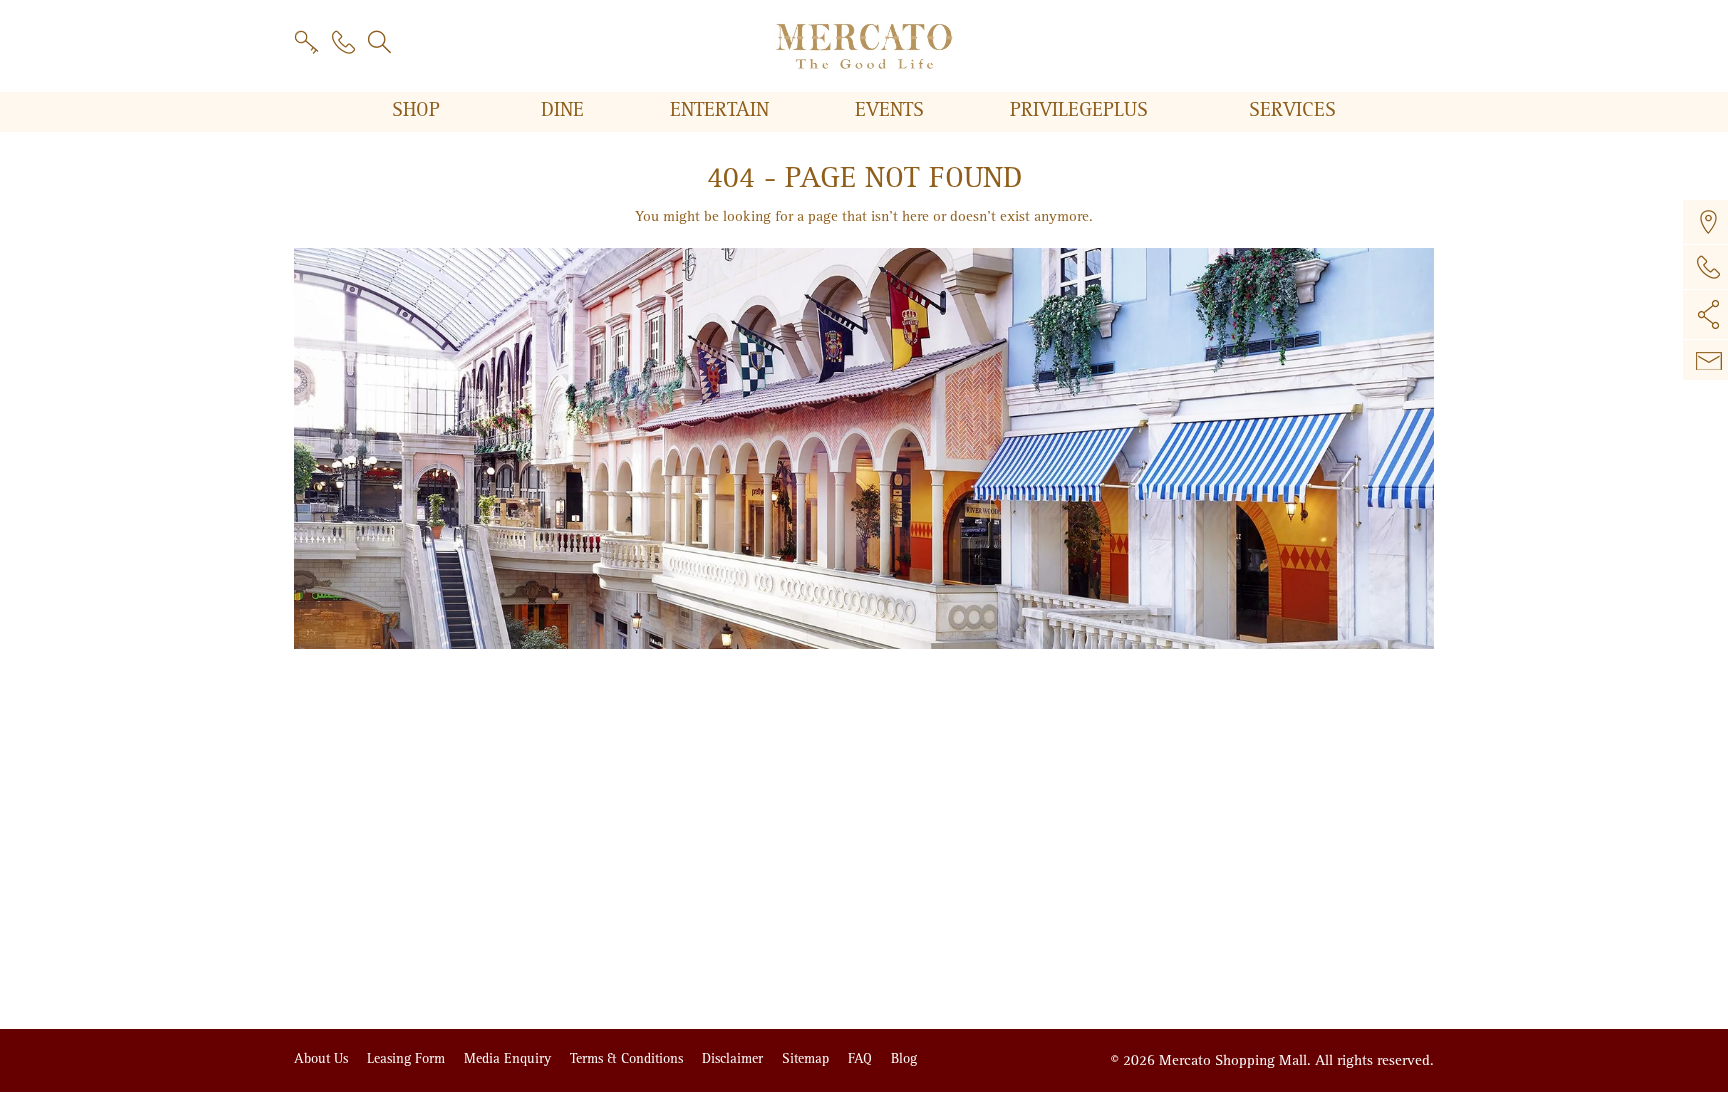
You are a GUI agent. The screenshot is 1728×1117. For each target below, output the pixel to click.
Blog (904, 1058)
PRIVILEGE (1079, 110)
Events (892, 110)
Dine (565, 110)
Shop (419, 110)
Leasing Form (408, 1058)
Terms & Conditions (628, 1058)
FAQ (862, 1058)
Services (1292, 110)
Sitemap (807, 1058)
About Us (323, 1058)
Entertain (722, 110)
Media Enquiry (509, 1058)
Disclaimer (734, 1058)
